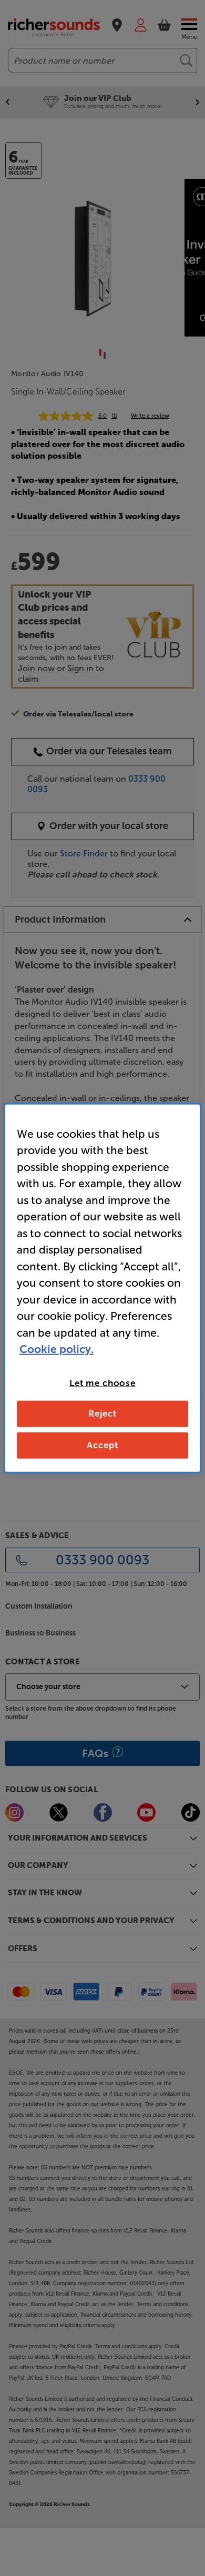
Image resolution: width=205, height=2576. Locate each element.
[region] (103, 1288)
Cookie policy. (57, 1349)
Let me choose (102, 1382)
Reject (102, 1413)
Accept (102, 1445)
